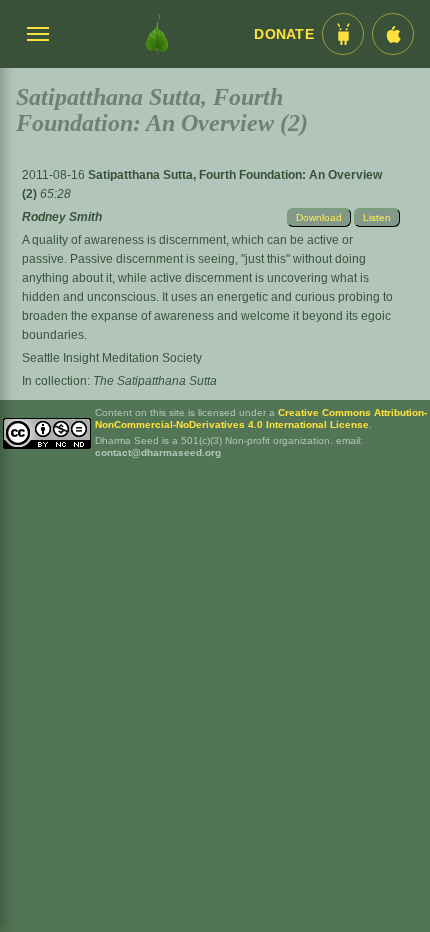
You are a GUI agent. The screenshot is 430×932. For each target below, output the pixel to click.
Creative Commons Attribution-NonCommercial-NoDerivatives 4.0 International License (261, 418)
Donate (284, 34)
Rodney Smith (62, 217)
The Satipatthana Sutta (155, 381)
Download (319, 217)
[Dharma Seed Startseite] (157, 34)
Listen (377, 217)
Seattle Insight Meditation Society (112, 358)
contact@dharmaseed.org (158, 452)
